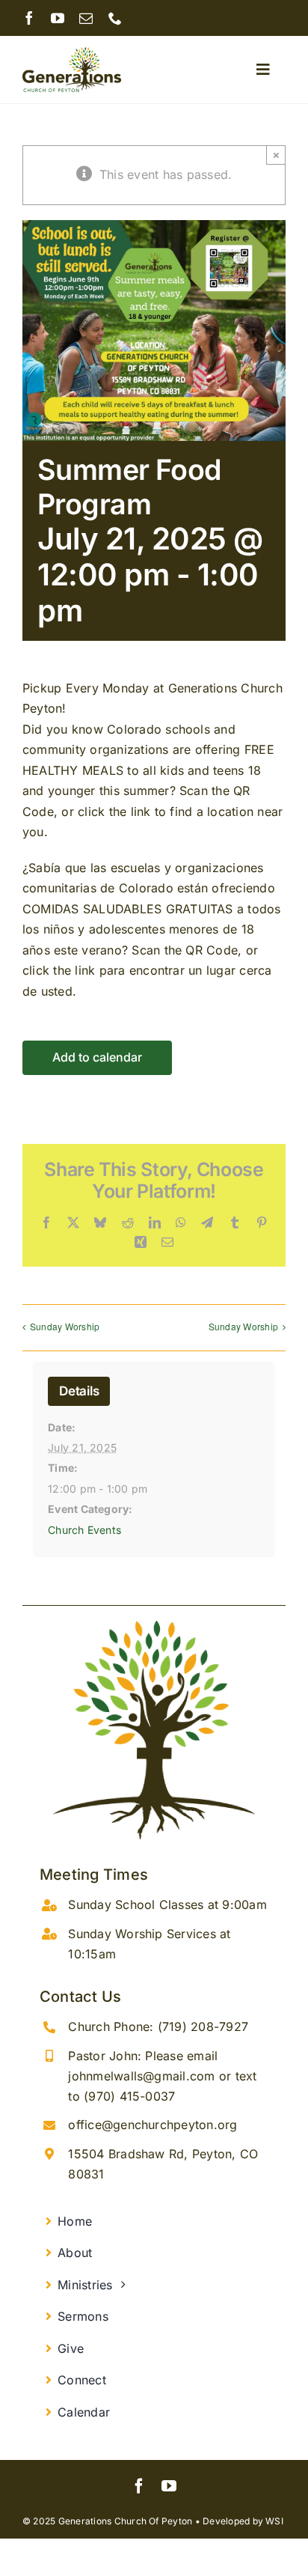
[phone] (115, 18)
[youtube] (58, 18)
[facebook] (29, 18)
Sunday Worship (65, 1326)
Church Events (84, 1530)
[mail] (86, 18)
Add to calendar (97, 1057)
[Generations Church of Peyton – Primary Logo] (72, 53)
